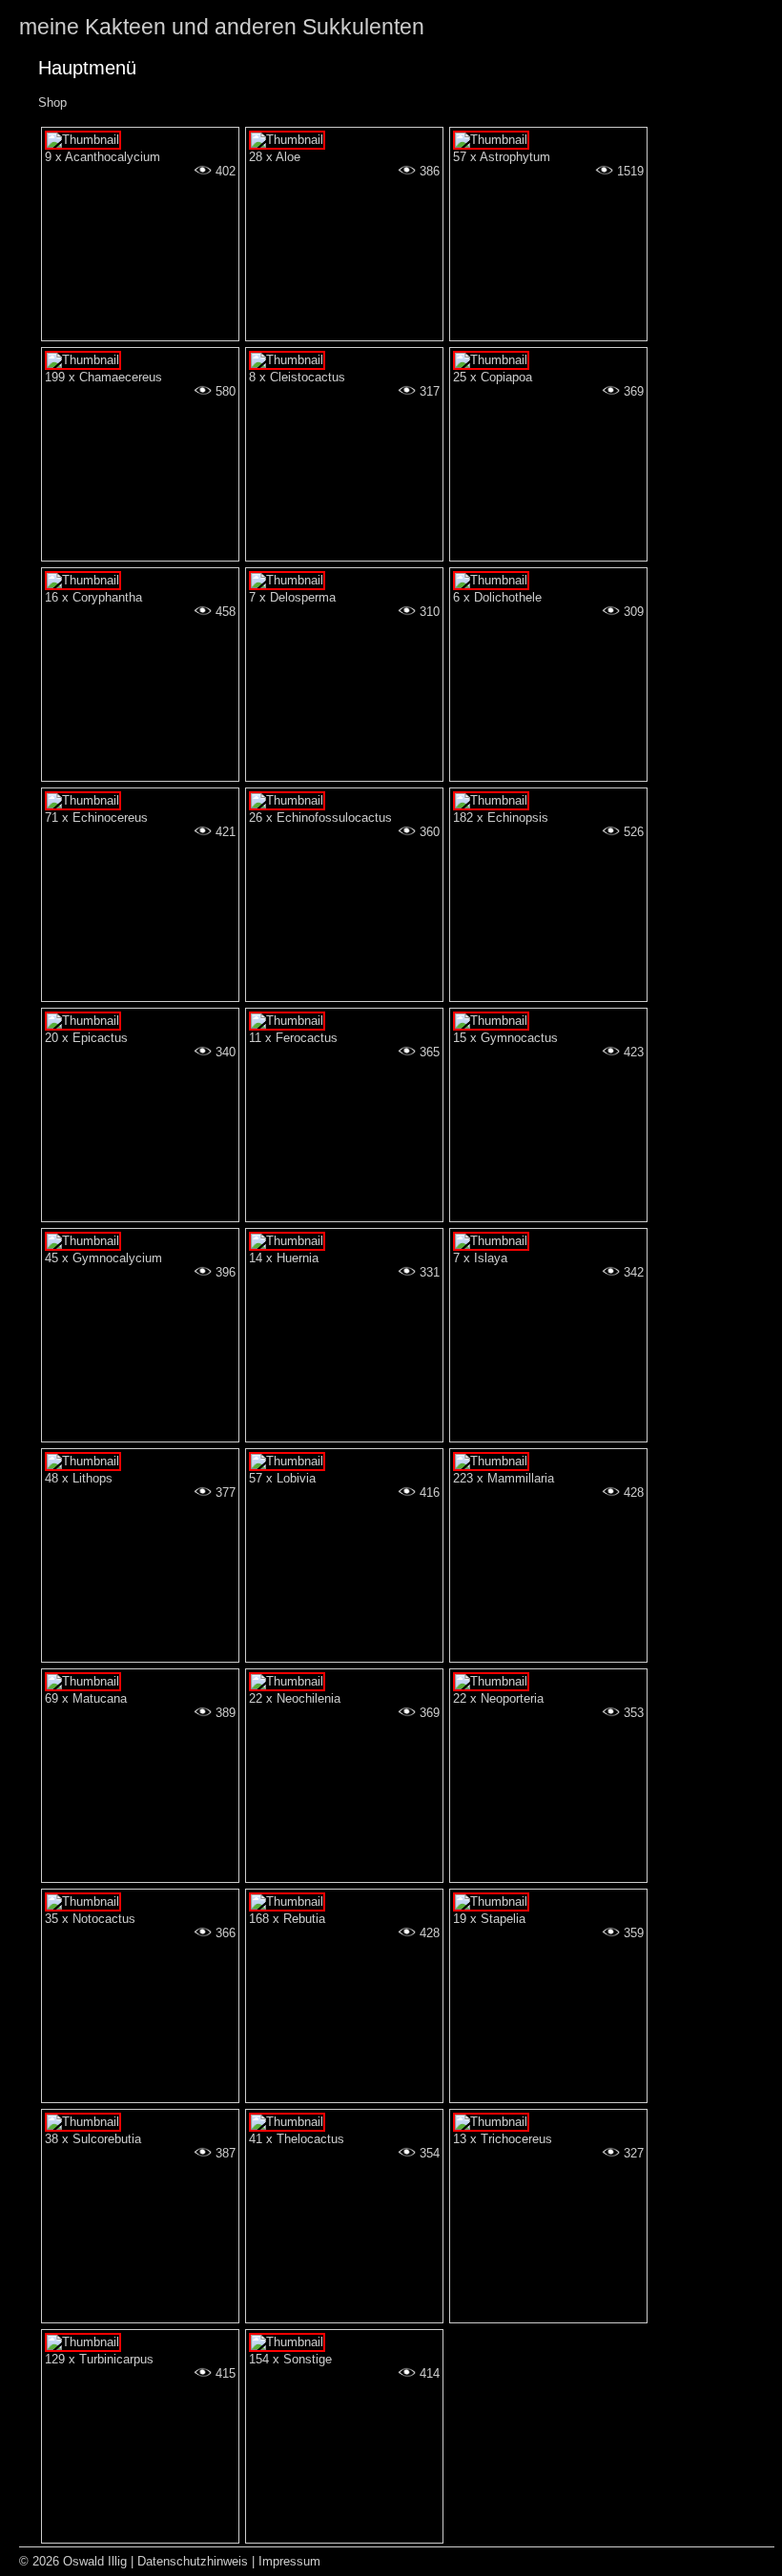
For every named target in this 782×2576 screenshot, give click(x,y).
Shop (52, 102)
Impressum (289, 2561)
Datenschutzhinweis (193, 2561)
